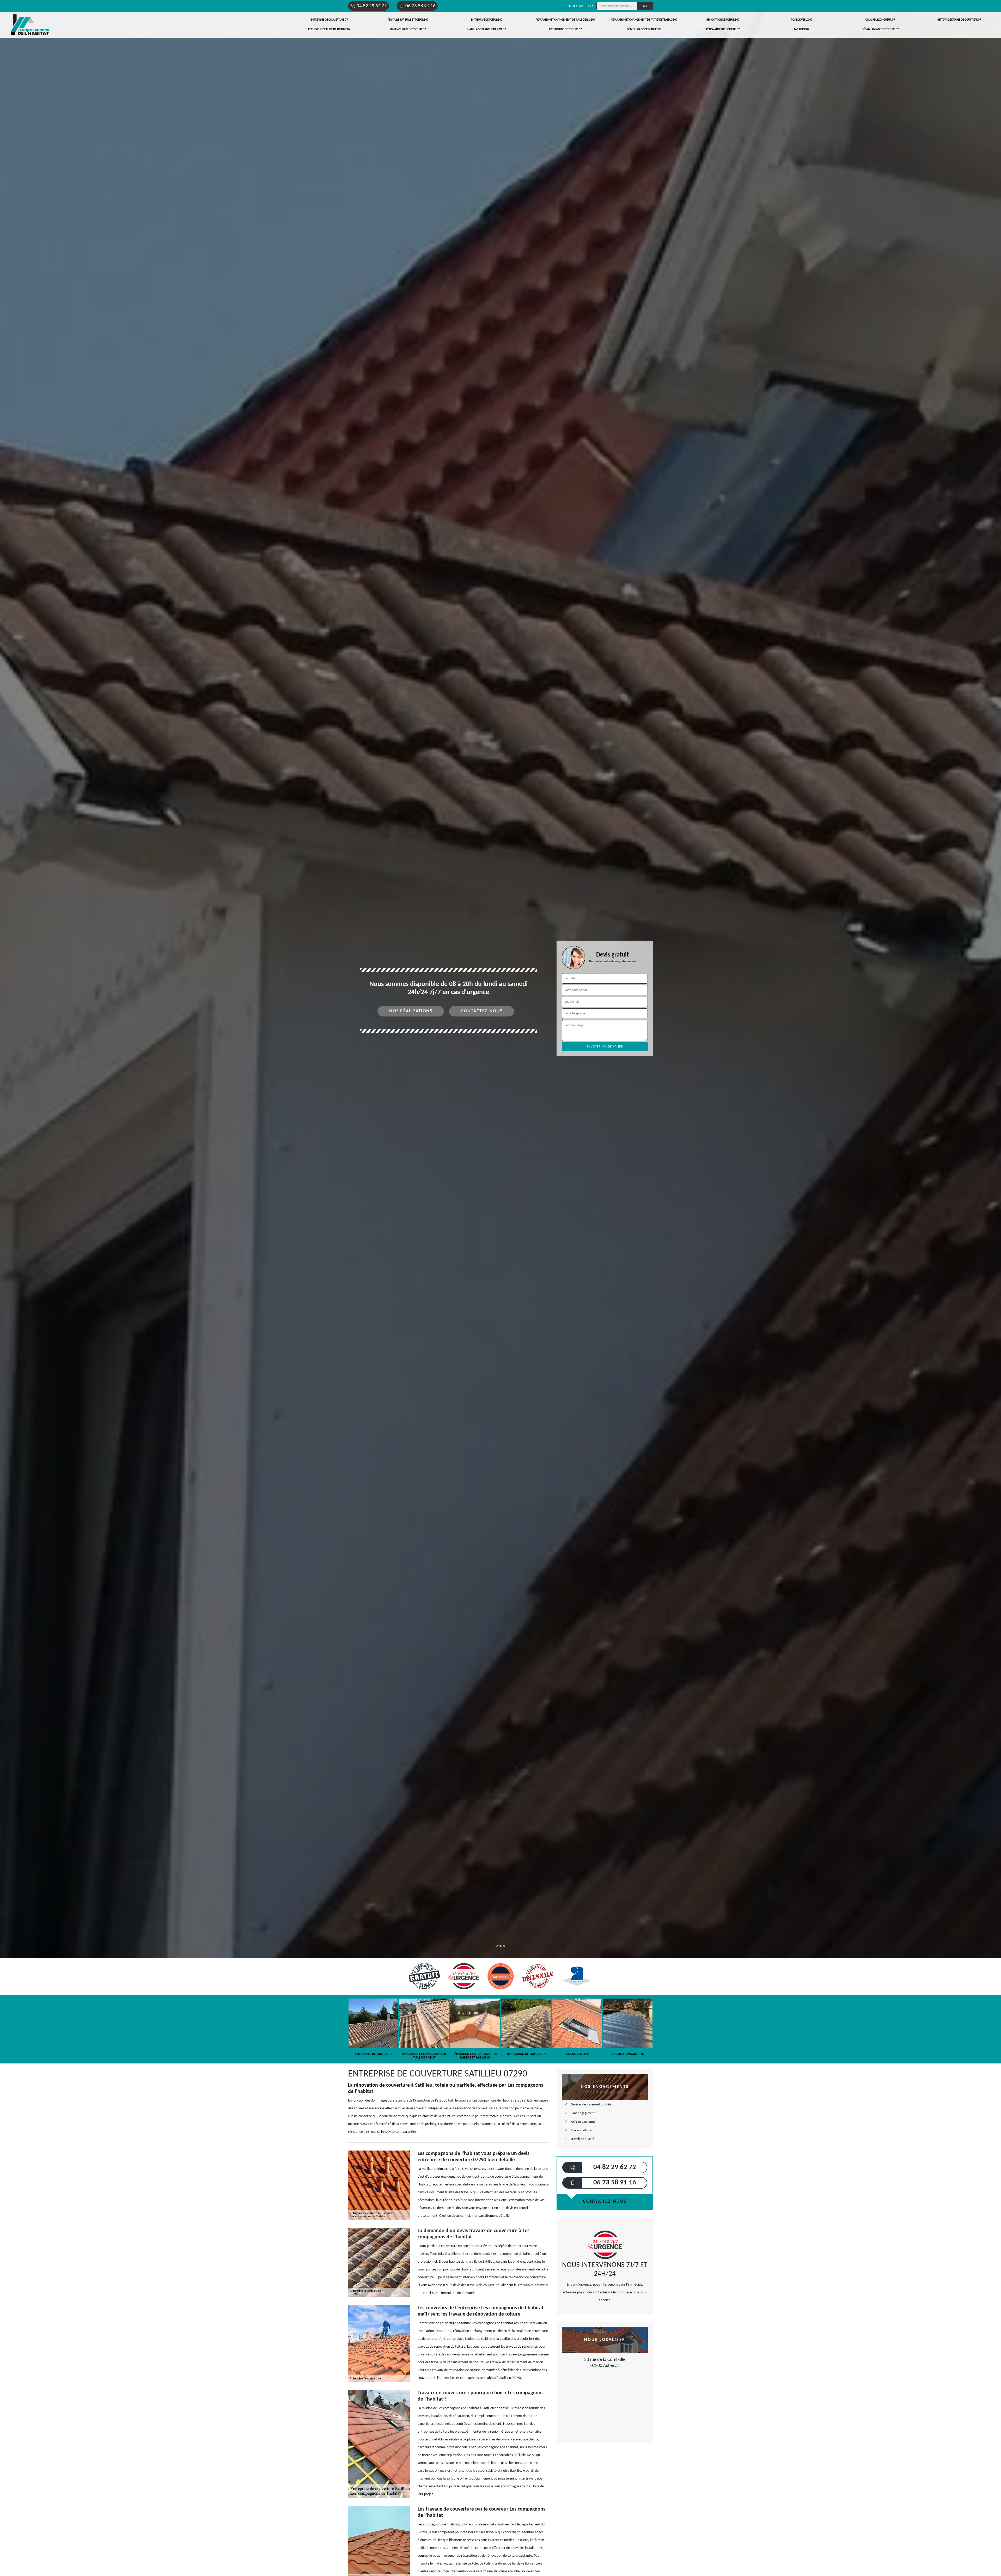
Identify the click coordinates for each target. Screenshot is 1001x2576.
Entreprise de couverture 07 (329, 20)
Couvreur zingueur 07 (880, 20)
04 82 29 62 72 (372, 6)
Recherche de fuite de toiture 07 (329, 30)
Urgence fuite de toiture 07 (408, 30)
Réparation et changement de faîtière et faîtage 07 (644, 20)
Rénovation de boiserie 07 (723, 30)
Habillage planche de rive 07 (487, 30)
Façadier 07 (802, 30)
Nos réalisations (411, 1011)
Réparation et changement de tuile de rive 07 (566, 20)
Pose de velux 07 (802, 20)
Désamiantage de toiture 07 (880, 30)
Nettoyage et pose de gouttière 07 (959, 20)
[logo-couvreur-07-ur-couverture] (30, 25)
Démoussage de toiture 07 (644, 30)
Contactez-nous (482, 1011)
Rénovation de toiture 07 (723, 20)
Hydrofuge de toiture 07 (566, 30)
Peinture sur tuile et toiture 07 (408, 20)
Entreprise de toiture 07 (487, 20)
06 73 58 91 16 (420, 6)
